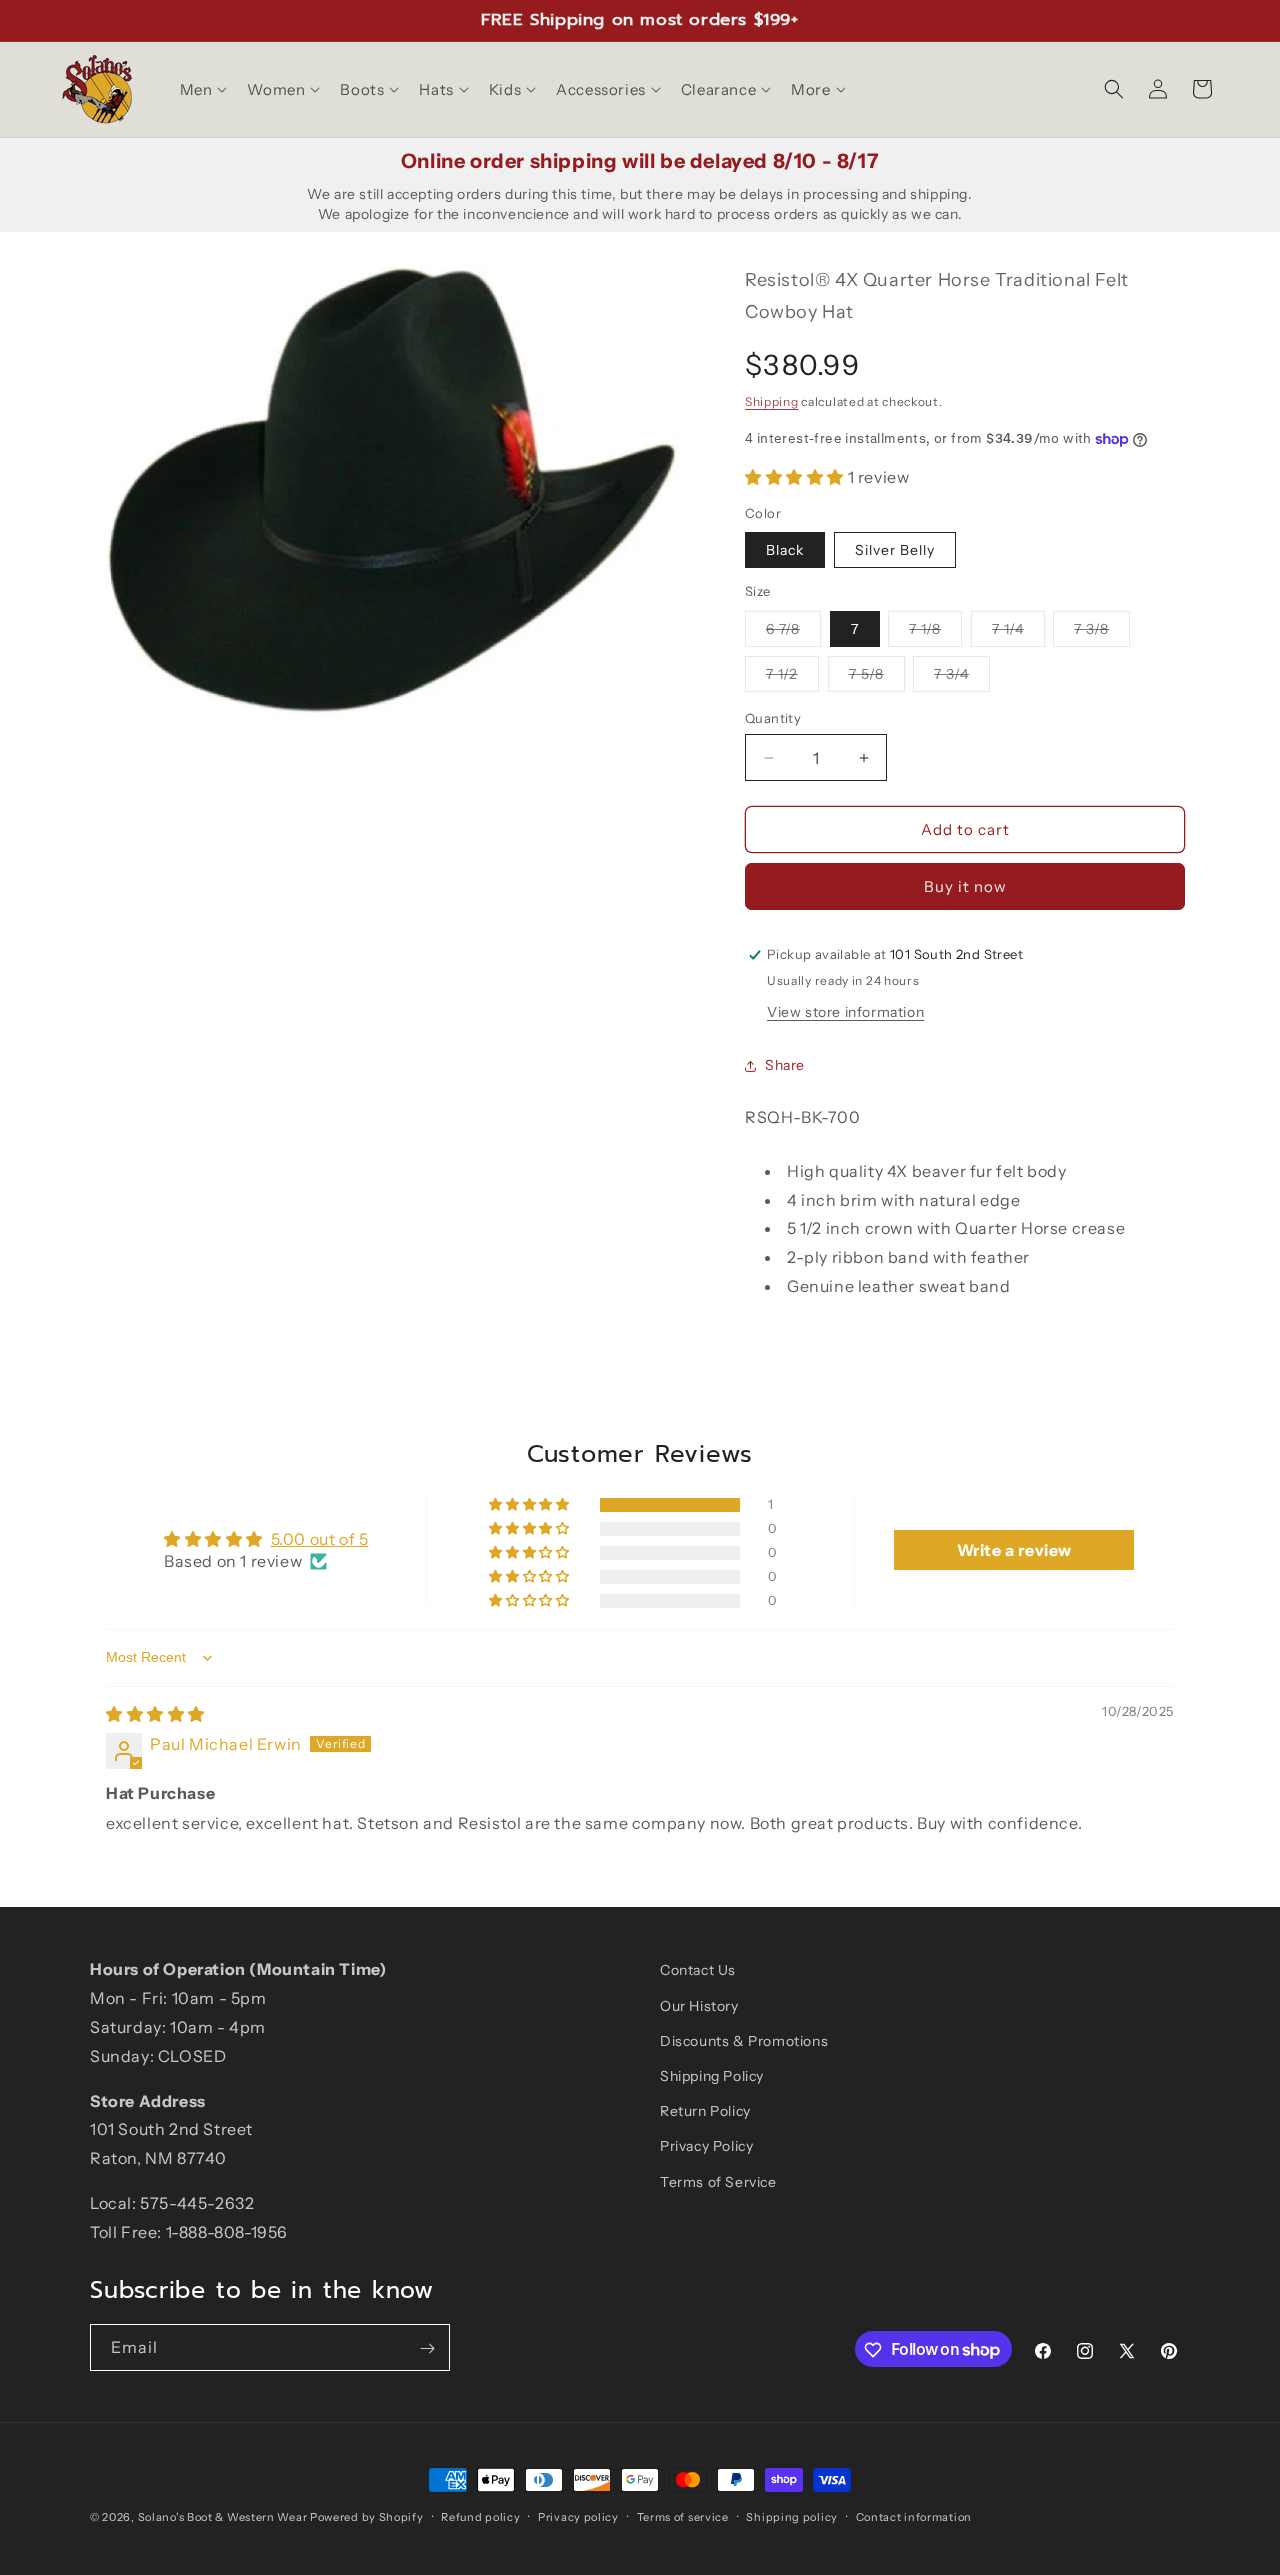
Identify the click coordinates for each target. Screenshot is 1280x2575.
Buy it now (965, 886)
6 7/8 (793, 633)
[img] (155, 1714)
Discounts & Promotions (744, 2040)
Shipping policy (792, 2516)
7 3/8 (1102, 633)
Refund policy (480, 2516)
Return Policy (705, 2110)
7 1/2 (792, 678)
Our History (699, 2005)
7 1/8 (935, 633)
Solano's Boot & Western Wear (223, 2517)
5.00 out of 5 (320, 1539)
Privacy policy (578, 2516)
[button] (202, 90)
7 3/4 (962, 678)
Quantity (773, 718)
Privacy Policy (706, 2146)
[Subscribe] (427, 2348)
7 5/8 (877, 678)
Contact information (914, 2516)
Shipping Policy (712, 2075)
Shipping (772, 401)
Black (785, 550)
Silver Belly (895, 550)
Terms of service (683, 2516)
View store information (845, 1012)
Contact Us (698, 1970)
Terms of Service (718, 2181)
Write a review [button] (1014, 1550)
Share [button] (785, 1066)
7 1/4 (1018, 633)
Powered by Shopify (367, 2517)
